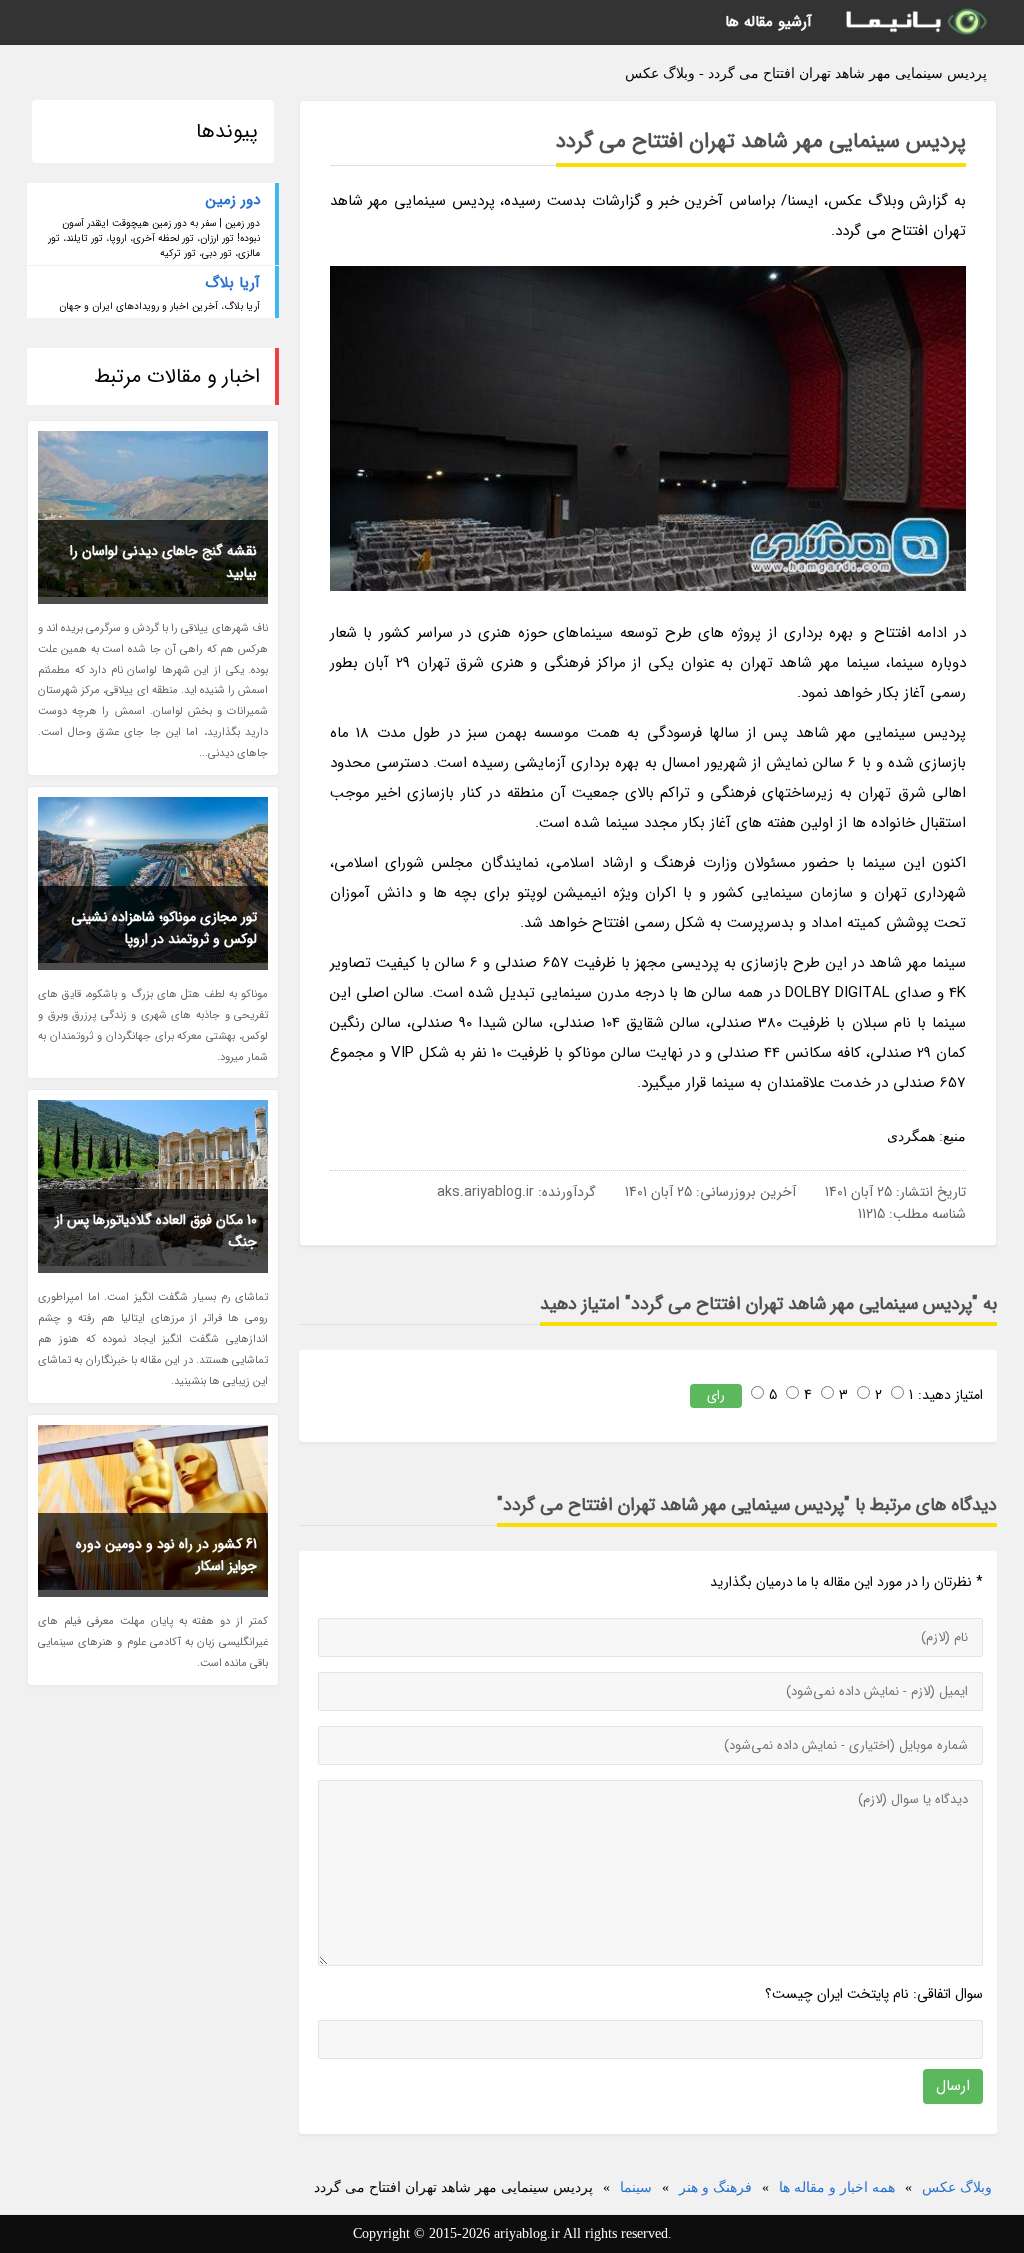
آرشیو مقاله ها (768, 22)
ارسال (953, 2086)
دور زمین (233, 200)
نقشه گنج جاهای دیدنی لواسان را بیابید (163, 562)
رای (716, 1395)
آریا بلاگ (232, 283)
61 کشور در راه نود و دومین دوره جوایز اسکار (166, 1555)
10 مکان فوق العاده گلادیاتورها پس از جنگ (156, 1231)
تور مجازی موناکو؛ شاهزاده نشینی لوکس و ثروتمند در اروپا (164, 928)
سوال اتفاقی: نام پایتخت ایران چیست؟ (874, 1994)
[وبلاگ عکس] (915, 22)
